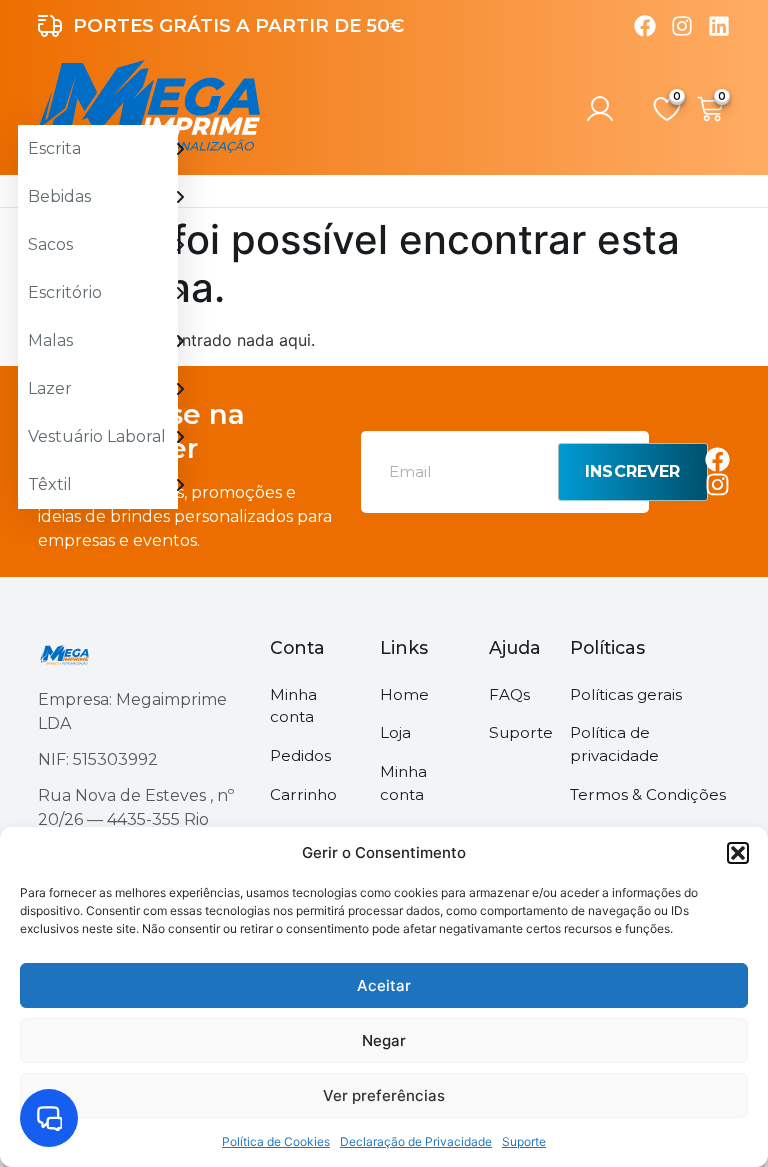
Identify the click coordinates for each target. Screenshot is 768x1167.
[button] (738, 853)
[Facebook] (645, 26)
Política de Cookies (276, 1141)
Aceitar (384, 985)
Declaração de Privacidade (416, 1141)
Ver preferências (384, 1095)
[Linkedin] (719, 26)
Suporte (524, 1141)
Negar (384, 1040)
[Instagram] (682, 26)
